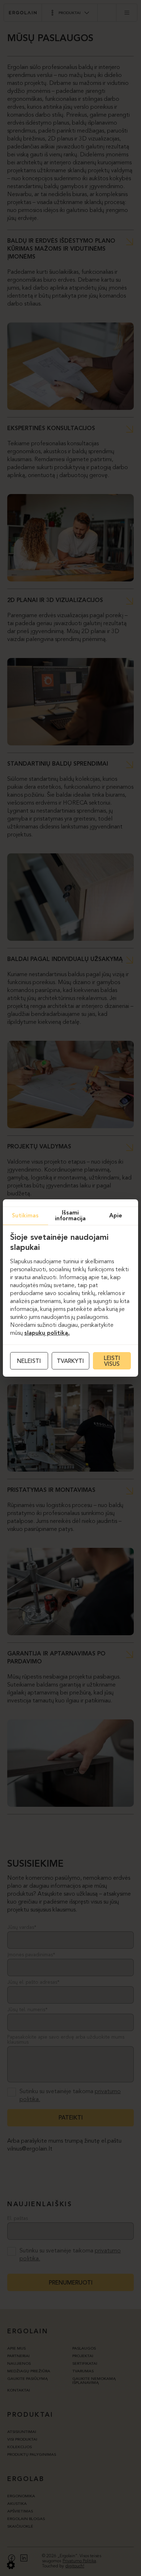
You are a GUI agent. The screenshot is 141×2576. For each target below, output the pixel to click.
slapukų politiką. (47, 1333)
